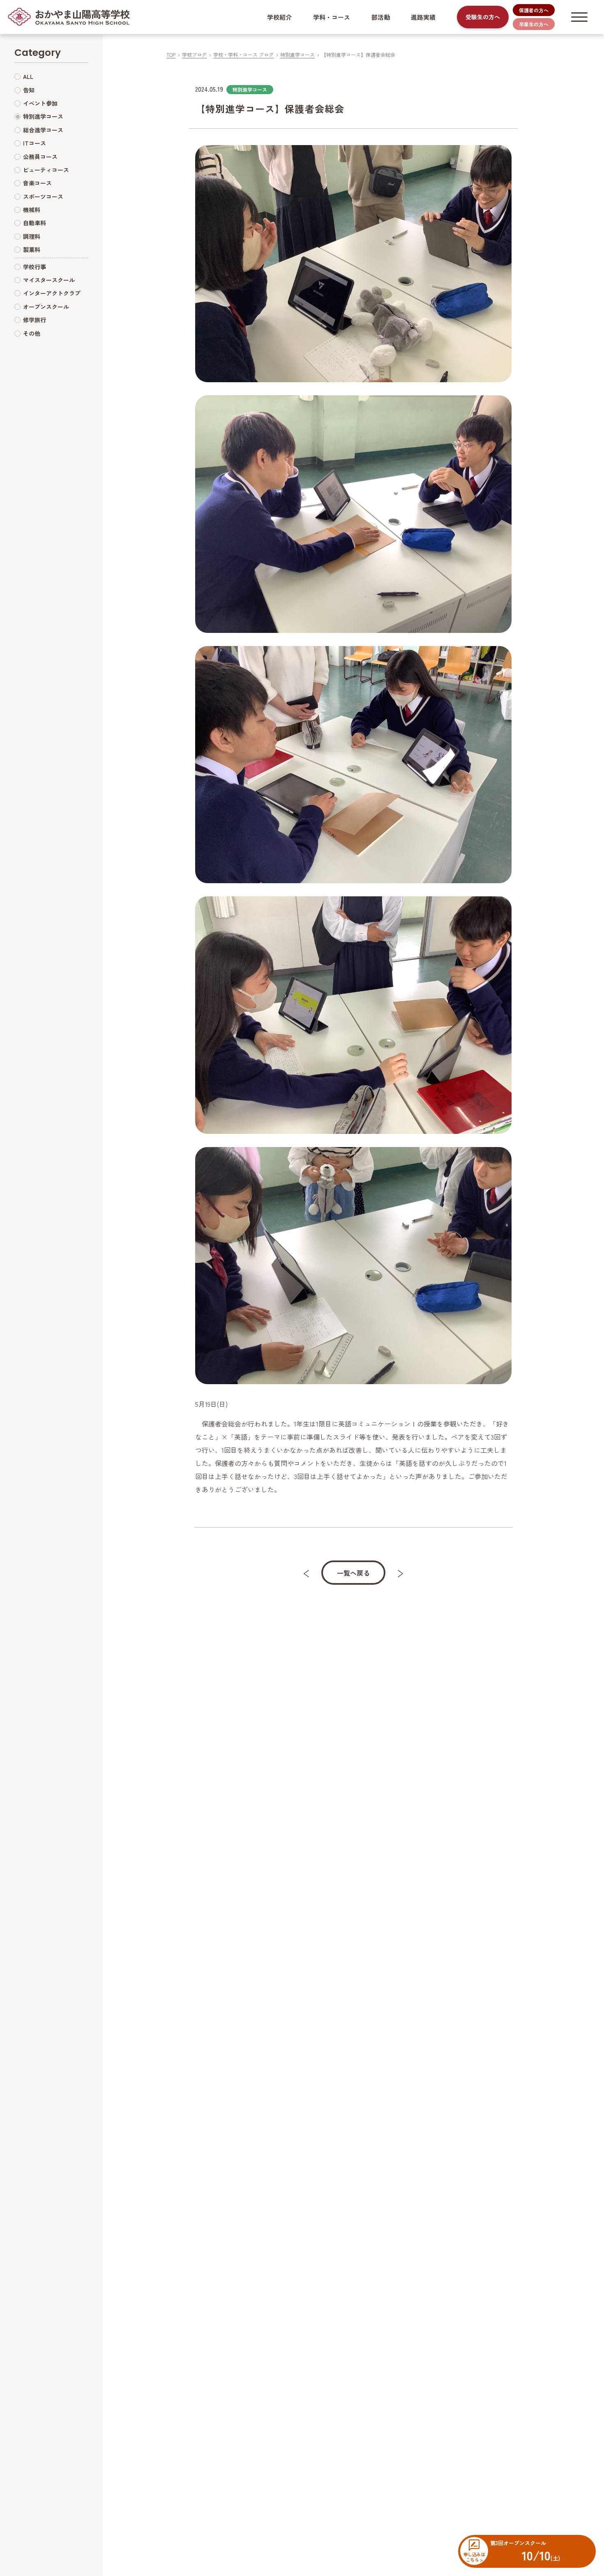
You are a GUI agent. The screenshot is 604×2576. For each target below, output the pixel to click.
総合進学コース (43, 130)
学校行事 (35, 267)
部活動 (381, 17)
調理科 (32, 236)
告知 (29, 90)
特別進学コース (297, 54)
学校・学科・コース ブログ (243, 54)
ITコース (35, 143)
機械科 (32, 210)
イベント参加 (40, 103)
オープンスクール (46, 307)
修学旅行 (35, 320)
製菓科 (32, 250)
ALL (28, 77)
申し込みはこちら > (474, 2557)
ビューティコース (46, 170)
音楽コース (37, 183)
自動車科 (35, 223)
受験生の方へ (483, 17)
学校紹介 (279, 17)
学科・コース (332, 17)
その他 (32, 333)
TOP (171, 54)
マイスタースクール (49, 280)
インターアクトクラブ (52, 293)
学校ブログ (194, 54)
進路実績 (423, 17)
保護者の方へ (534, 10)
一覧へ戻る (353, 1573)
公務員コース (40, 157)
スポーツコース (43, 196)
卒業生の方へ (534, 24)
